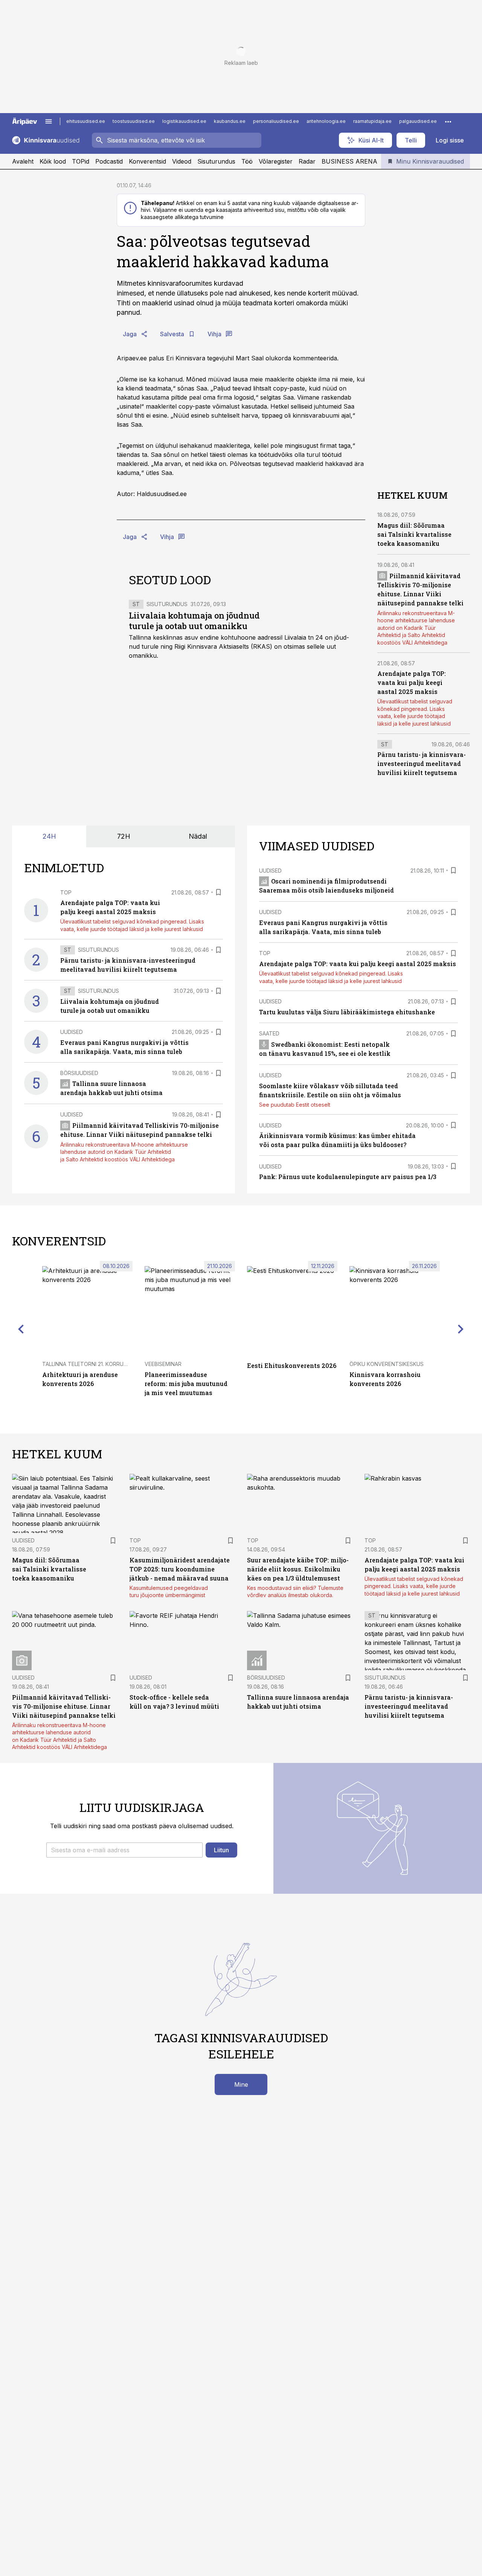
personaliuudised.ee (276, 121)
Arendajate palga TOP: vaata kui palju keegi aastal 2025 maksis (412, 682)
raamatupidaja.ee (372, 121)
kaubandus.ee (230, 121)
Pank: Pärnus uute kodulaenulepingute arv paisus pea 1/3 (348, 1177)
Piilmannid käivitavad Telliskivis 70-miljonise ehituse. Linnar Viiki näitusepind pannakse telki (64, 1706)
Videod (182, 161)
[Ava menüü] (49, 121)
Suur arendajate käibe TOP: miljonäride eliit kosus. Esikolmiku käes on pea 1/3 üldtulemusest (298, 1569)
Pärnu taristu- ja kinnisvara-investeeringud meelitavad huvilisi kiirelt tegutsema (422, 763)
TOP (66, 892)
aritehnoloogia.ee (326, 121)
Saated (269, 1033)
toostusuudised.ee (134, 121)
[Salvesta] (218, 892)
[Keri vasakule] (21, 1329)
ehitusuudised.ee (86, 121)
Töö (247, 161)
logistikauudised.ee (184, 121)
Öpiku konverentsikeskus (387, 1364)
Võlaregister (276, 161)
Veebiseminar (163, 1364)
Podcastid (109, 161)
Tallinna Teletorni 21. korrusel (87, 1364)
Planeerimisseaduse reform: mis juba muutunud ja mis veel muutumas (186, 1384)
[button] (124, 1850)
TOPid (81, 161)
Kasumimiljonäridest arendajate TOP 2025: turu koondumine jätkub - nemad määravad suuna (180, 1569)
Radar (307, 161)
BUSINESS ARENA (349, 161)
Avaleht (23, 161)
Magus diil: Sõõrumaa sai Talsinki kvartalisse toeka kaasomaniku (414, 534)
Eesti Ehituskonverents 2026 (292, 1365)
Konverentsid (147, 161)
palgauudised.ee (418, 121)
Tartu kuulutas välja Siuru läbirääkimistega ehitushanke (347, 1012)
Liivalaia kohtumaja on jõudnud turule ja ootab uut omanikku (194, 621)
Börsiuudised (79, 1073)
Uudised (72, 1032)
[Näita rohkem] (448, 121)
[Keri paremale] (461, 1329)
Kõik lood (53, 161)
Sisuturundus (216, 161)
